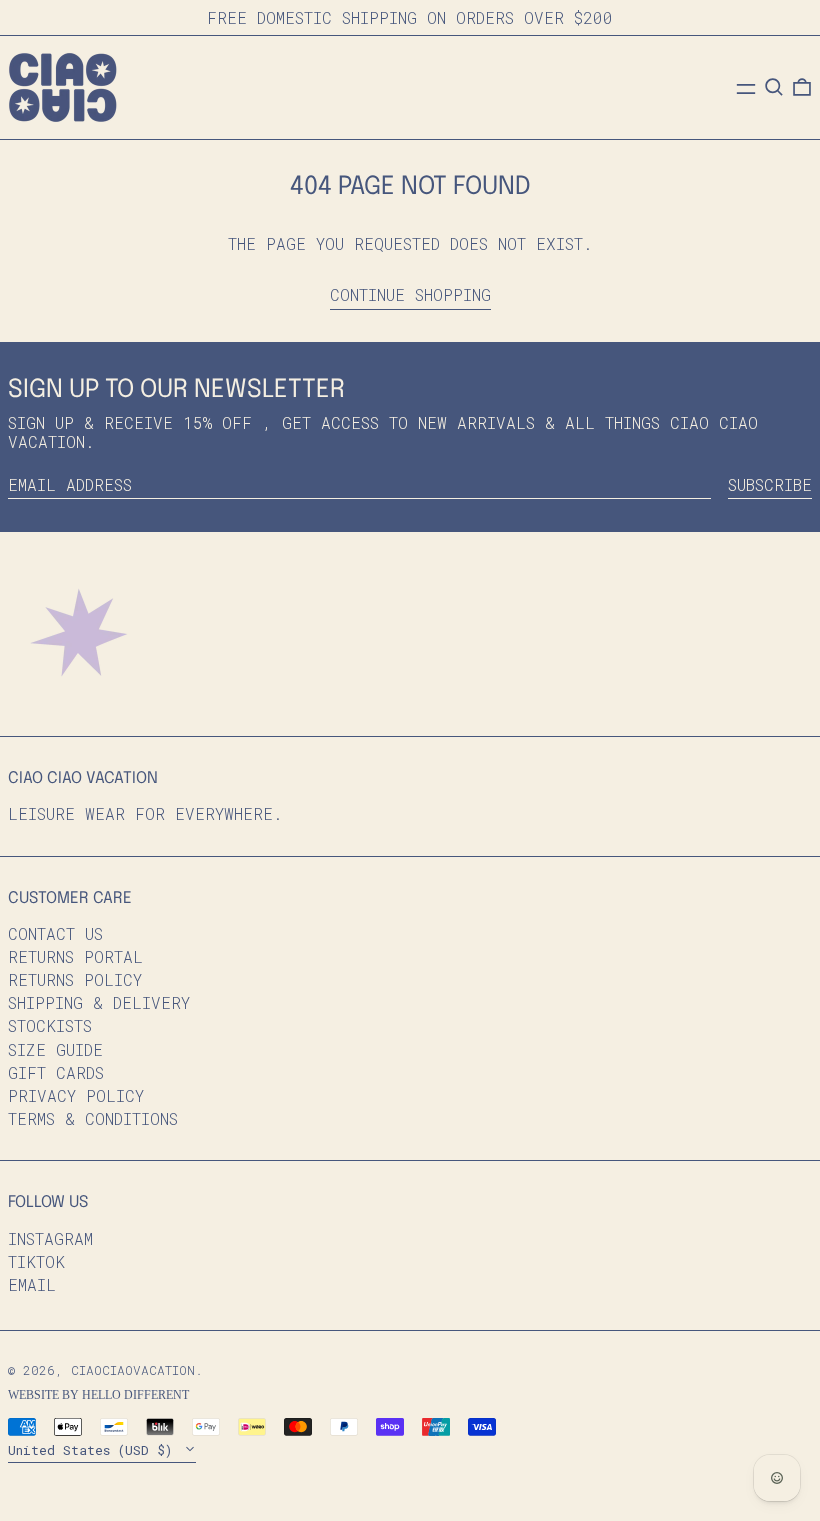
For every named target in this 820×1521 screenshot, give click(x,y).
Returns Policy (75, 979)
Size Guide (55, 1049)
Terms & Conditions (93, 1118)
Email (32, 1284)
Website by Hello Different (98, 1395)
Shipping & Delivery (99, 1002)
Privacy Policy (76, 1095)
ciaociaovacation (133, 1370)
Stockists (50, 1025)
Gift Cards (56, 1072)
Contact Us (55, 933)
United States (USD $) (94, 1450)
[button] (774, 87)
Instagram (50, 1238)
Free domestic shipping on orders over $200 (410, 17)
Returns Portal (75, 956)
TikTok (36, 1261)
